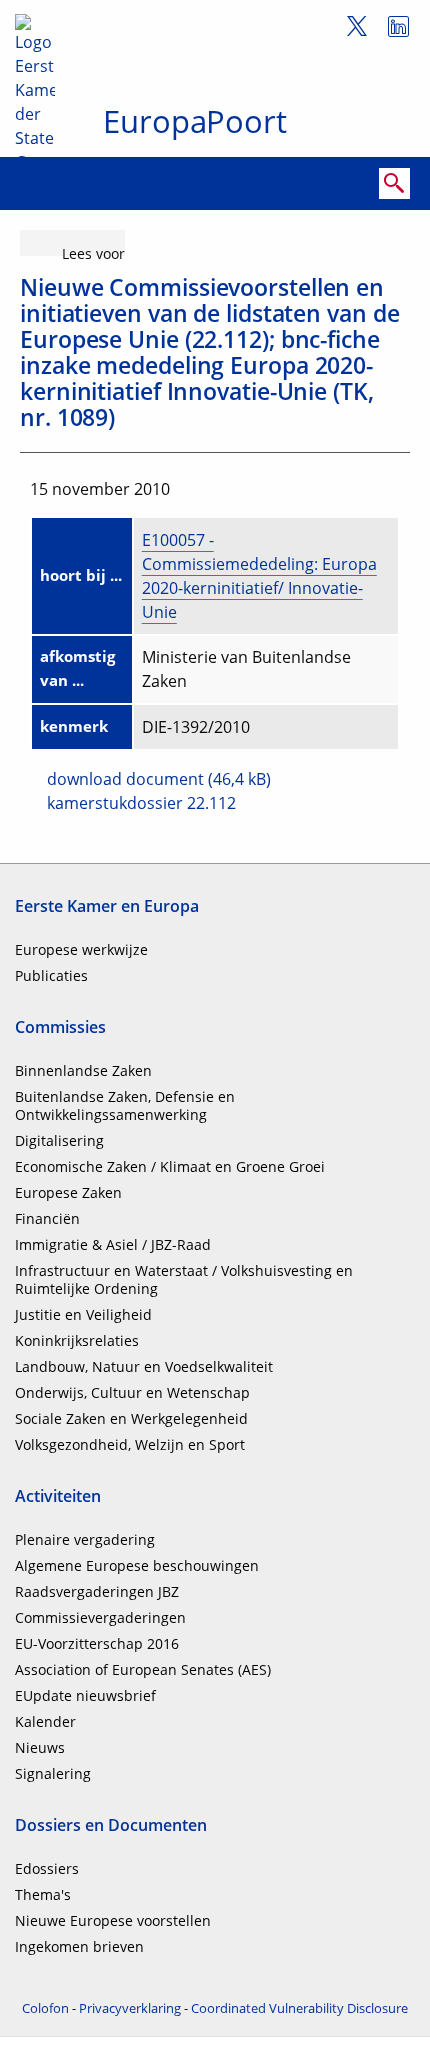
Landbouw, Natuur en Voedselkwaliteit (144, 1366)
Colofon (45, 2008)
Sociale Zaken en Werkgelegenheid (131, 1418)
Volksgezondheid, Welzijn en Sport (130, 1444)
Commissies (60, 1027)
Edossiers (47, 1868)
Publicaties (51, 975)
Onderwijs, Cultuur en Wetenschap (132, 1392)
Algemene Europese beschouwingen (137, 1565)
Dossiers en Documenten (111, 1825)
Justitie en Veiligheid (83, 1314)
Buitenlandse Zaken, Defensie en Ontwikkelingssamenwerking (125, 1105)
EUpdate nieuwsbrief (85, 1695)
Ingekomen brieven (79, 1946)
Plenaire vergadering (85, 1539)
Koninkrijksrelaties (77, 1340)
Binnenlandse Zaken (83, 1070)
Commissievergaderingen (100, 1617)
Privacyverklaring (130, 2008)
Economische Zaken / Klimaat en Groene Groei (170, 1166)
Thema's (43, 1894)
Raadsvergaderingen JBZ (97, 1591)
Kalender (45, 1721)
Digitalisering (59, 1140)
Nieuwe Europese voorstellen (113, 1920)
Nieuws (40, 1747)
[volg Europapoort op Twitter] (349, 29)
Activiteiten (58, 1496)
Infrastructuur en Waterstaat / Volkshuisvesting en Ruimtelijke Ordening (184, 1279)
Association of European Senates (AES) (143, 1669)
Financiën (47, 1218)
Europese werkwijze (81, 949)
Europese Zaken (68, 1192)
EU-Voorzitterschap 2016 (97, 1643)
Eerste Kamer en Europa (107, 906)
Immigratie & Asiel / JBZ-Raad (113, 1244)
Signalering (53, 1773)
